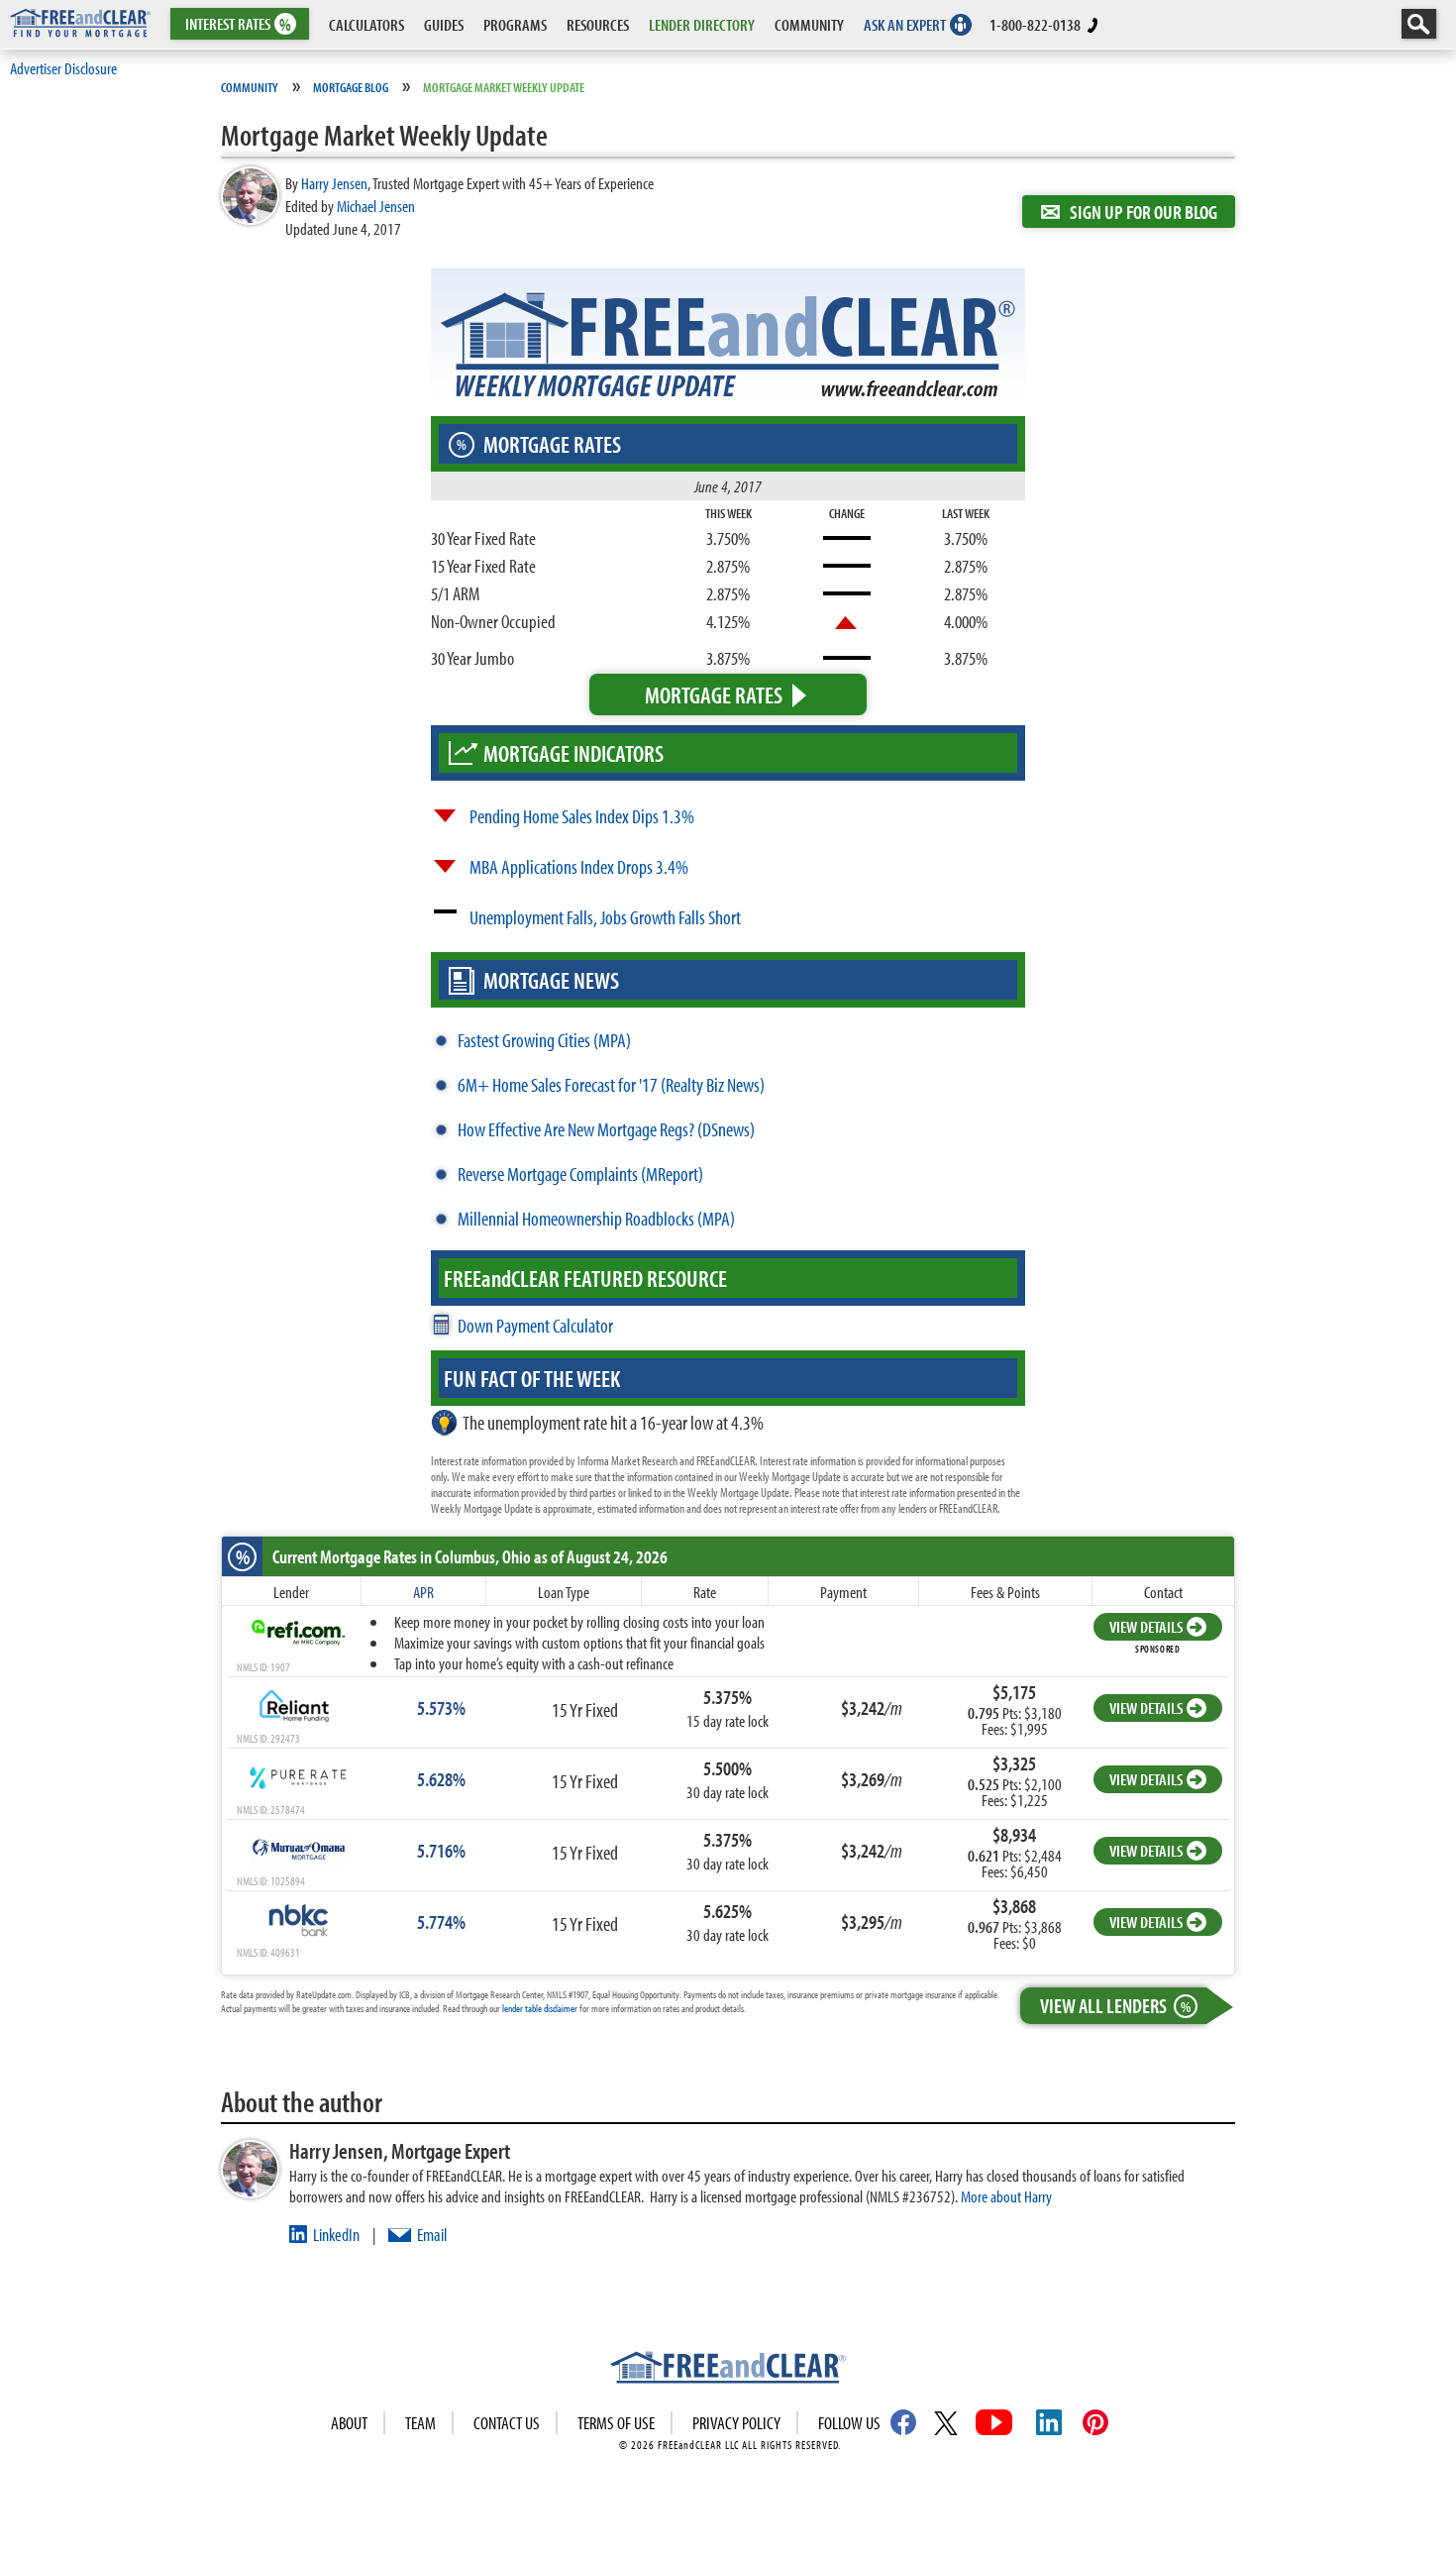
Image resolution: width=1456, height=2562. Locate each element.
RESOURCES (598, 24)
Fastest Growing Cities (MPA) (544, 1040)
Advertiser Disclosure (63, 68)
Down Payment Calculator (535, 1325)
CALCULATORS (366, 24)
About (349, 2423)
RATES (238, 24)
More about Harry (1006, 2196)
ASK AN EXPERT (905, 24)
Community (250, 87)
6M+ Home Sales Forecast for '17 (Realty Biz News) (611, 1084)
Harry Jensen (334, 183)
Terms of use (616, 2423)
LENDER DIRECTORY (702, 24)
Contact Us (507, 2423)
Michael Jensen (376, 206)
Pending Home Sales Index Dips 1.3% (582, 816)
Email (432, 2235)
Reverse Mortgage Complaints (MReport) (580, 1174)
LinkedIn (336, 2235)
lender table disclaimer (540, 2008)
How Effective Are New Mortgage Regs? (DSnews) (606, 1129)
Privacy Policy (736, 2423)
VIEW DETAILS (1146, 1626)
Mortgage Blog (351, 87)
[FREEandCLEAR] (728, 2370)
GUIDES (444, 24)
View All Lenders (1115, 2005)
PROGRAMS (515, 24)
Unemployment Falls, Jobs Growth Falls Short (605, 917)
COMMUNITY (809, 24)
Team (420, 2423)
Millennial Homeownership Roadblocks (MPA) (596, 1218)
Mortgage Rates (714, 694)
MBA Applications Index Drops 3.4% (579, 866)
